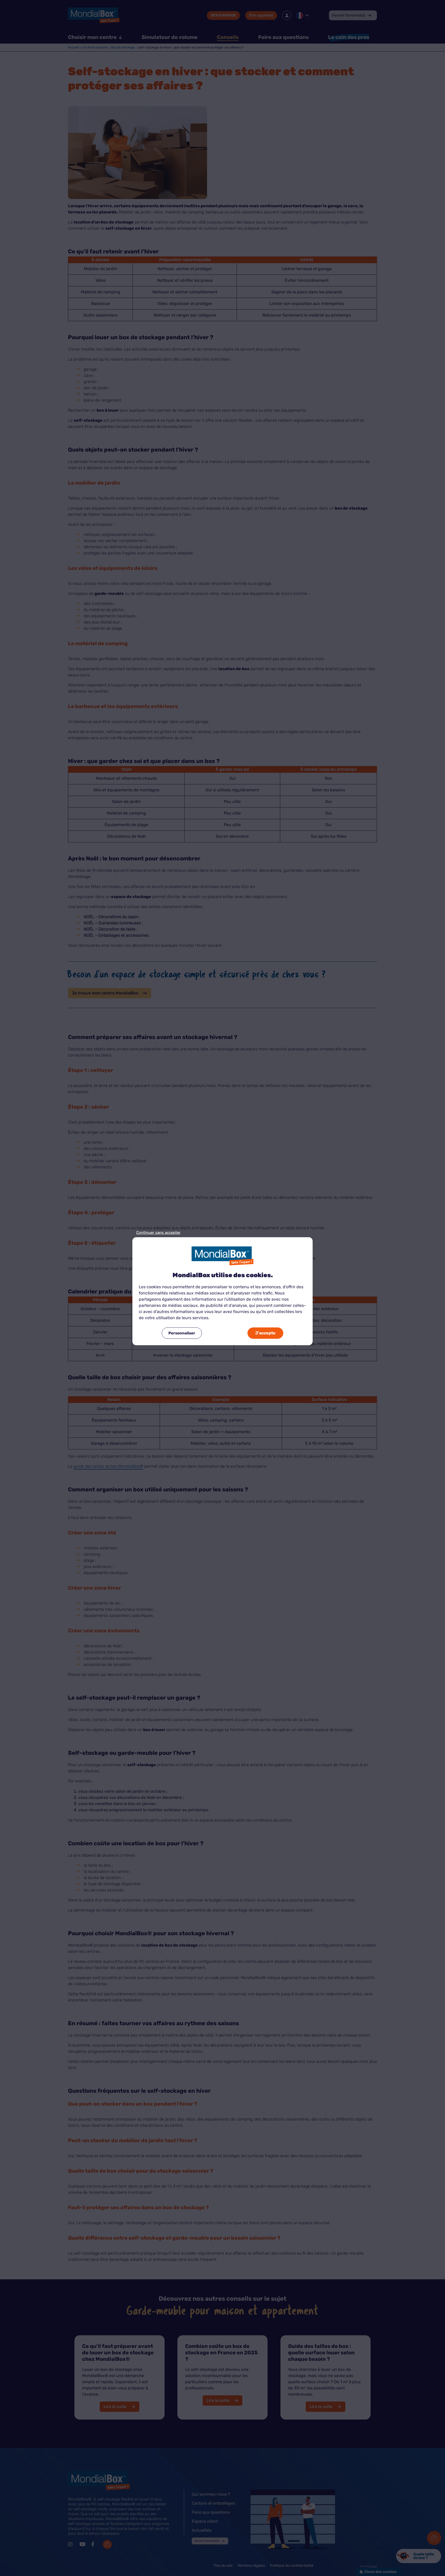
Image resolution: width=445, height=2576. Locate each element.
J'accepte (265, 1333)
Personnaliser (182, 1333)
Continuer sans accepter (158, 1233)
